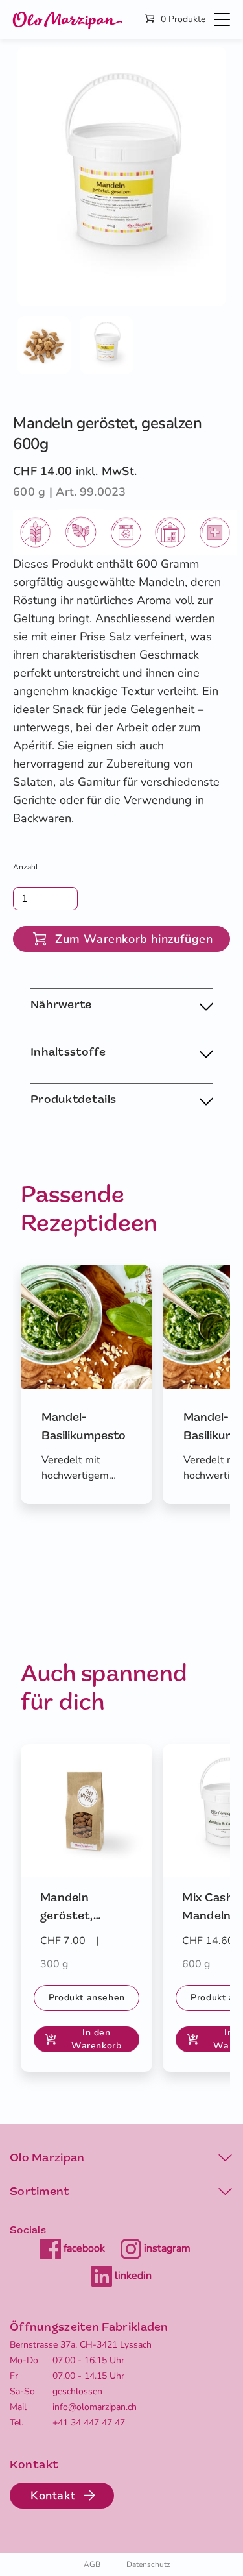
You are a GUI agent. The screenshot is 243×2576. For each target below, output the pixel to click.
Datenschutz (148, 2564)
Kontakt (53, 2496)
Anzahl (26, 867)
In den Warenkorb (96, 2039)
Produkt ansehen (87, 1998)
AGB (92, 2564)
